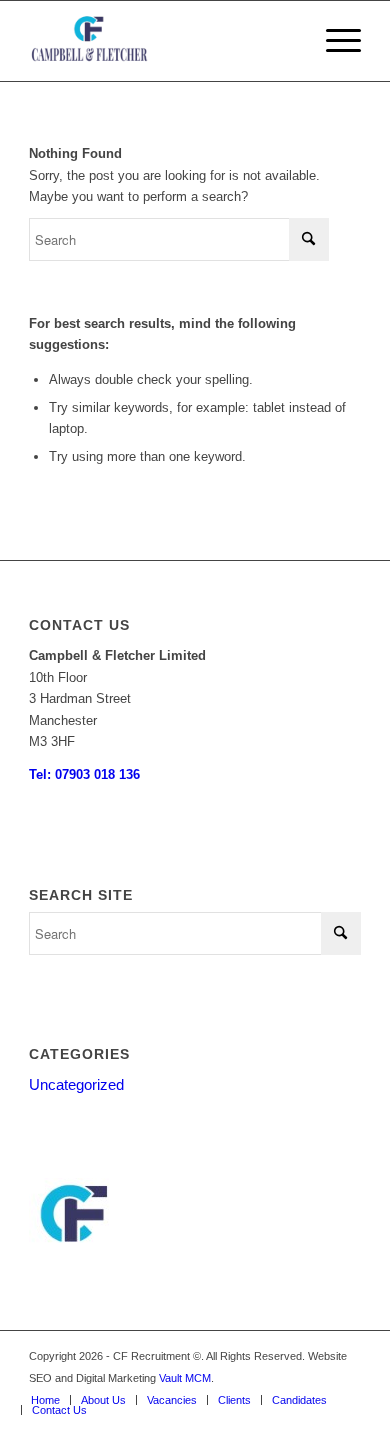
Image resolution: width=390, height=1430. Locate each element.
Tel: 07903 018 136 (84, 774)
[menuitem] (333, 41)
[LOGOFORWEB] (161, 41)
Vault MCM (185, 1378)
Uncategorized (76, 1084)
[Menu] (333, 41)
